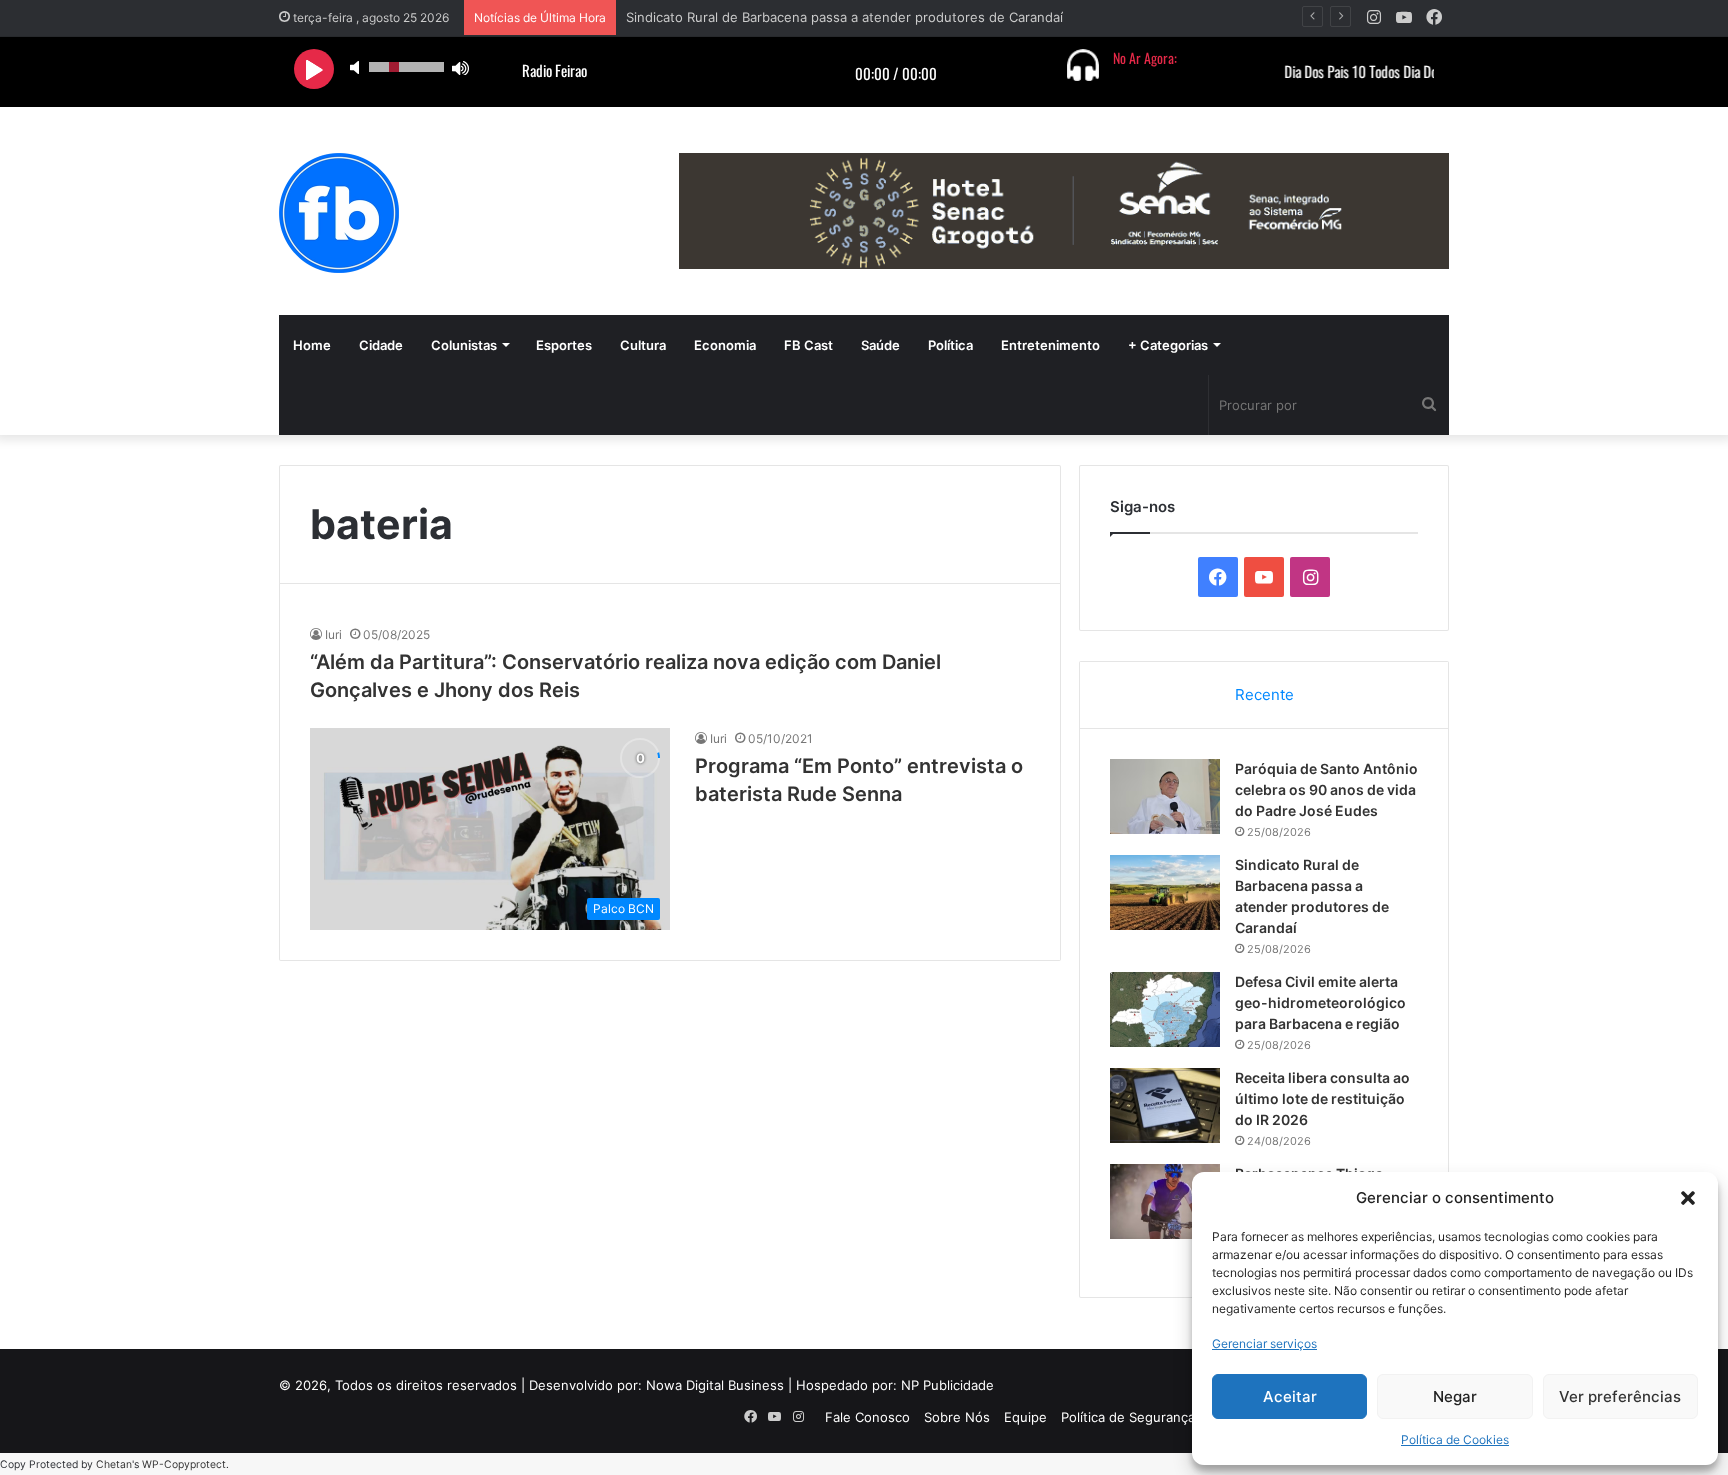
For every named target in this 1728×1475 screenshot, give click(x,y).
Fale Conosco (867, 1417)
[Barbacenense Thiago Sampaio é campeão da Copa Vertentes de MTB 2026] (1165, 1201)
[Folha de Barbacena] (339, 213)
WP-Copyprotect (184, 1464)
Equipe (1025, 1417)
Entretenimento (1050, 345)
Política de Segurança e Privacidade (1171, 1417)
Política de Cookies (1455, 1439)
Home (312, 345)
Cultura (643, 345)
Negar (1455, 1396)
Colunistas (464, 345)
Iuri (333, 634)
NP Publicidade (947, 1385)
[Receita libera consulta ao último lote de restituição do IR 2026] (1165, 1105)
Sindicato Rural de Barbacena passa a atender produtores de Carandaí (844, 17)
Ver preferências (1620, 1396)
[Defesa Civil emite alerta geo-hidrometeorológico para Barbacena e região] (1165, 1009)
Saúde (880, 345)
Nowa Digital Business (715, 1385)
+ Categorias (1168, 345)
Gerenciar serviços (1264, 1343)
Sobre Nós (957, 1417)
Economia (725, 345)
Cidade (381, 345)
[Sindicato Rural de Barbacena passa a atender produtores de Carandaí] (1165, 892)
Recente (1264, 694)
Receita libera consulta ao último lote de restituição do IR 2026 (1322, 1098)
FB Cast (808, 345)
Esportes (564, 345)
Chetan (114, 1464)
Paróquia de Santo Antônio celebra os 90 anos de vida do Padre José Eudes (1326, 789)
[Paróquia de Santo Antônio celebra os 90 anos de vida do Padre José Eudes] (1165, 796)
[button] (1688, 1198)
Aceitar (1290, 1396)
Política (950, 345)
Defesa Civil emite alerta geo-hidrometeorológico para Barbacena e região (1320, 1002)
